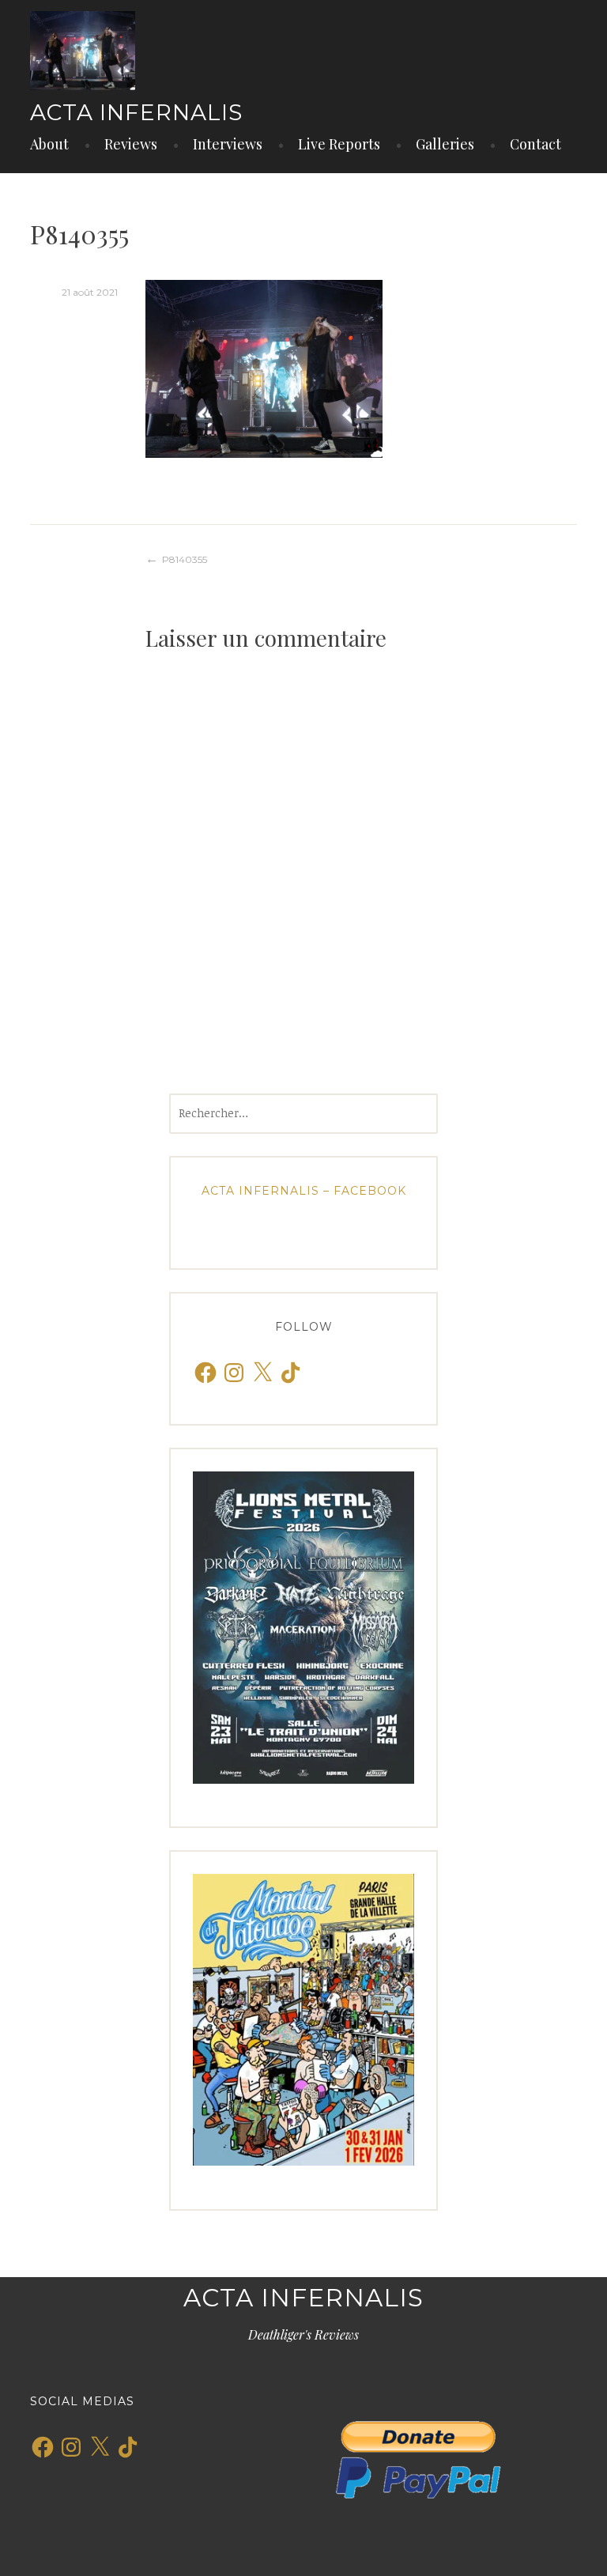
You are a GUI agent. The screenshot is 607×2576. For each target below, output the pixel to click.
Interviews (228, 144)
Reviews (131, 144)
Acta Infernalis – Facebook (304, 1191)
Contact (535, 144)
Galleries (445, 144)
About (49, 144)
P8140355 (185, 559)
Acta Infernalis (136, 112)
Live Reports (339, 144)
